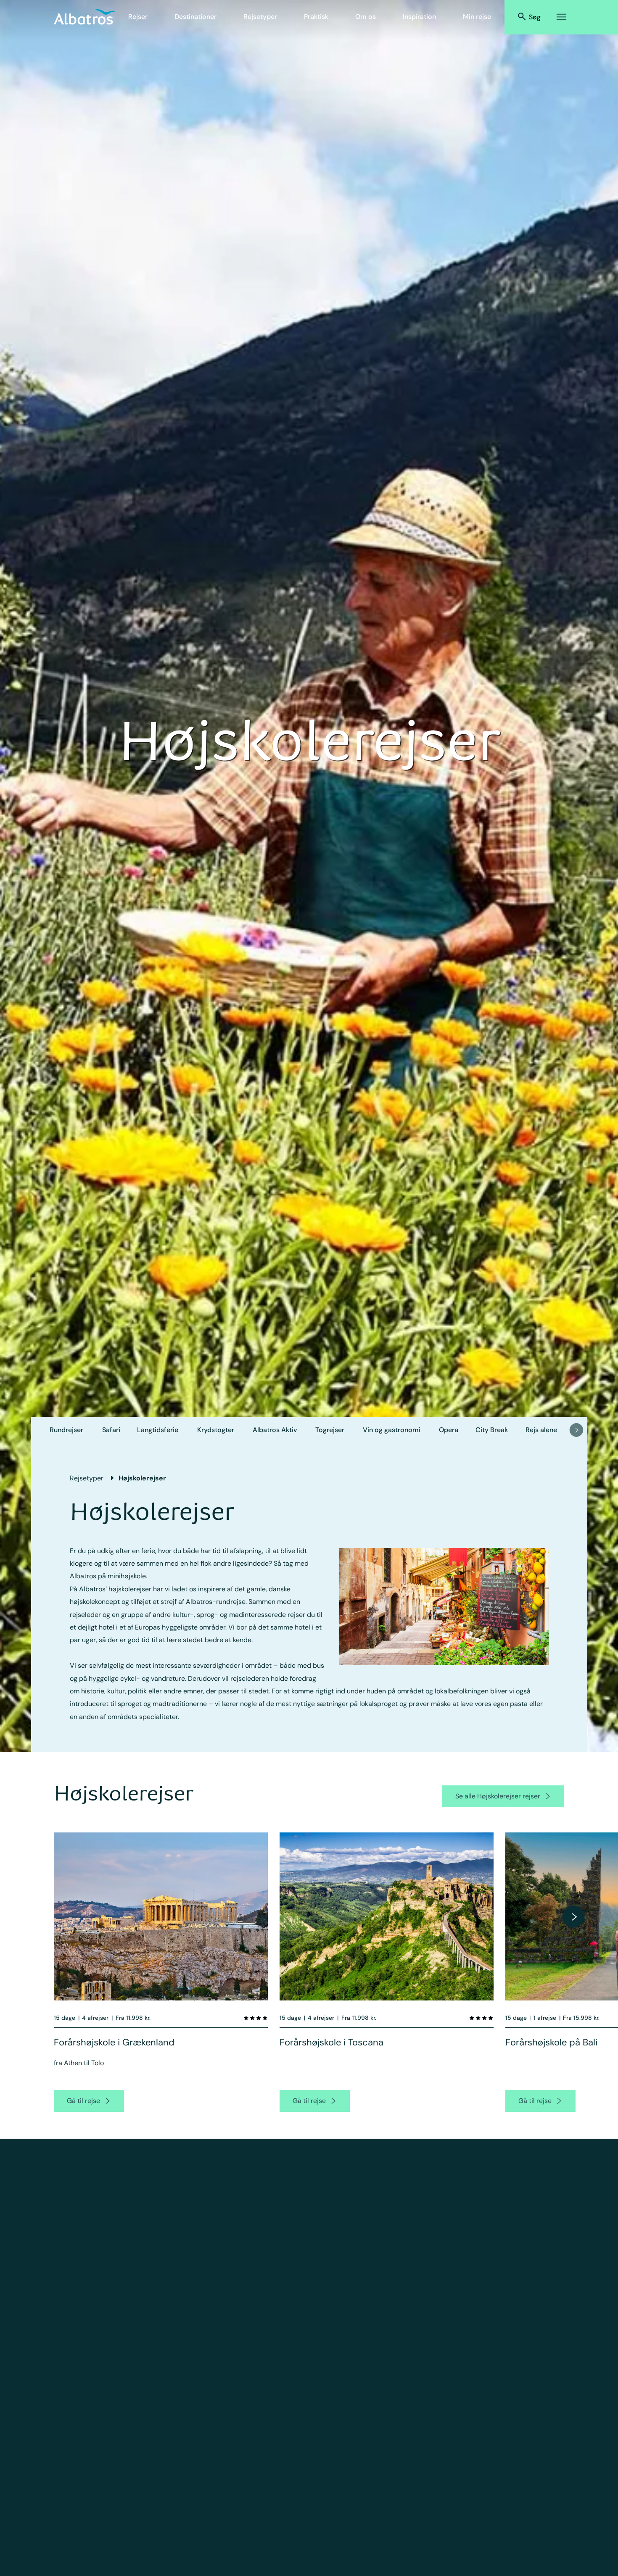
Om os (366, 17)
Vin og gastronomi (392, 1430)
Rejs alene (541, 1430)
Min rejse (477, 17)
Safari (111, 1430)
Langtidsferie (158, 1430)
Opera (449, 1430)
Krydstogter (216, 1430)
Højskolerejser (142, 1478)
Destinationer (195, 17)
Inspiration (419, 17)
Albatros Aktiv (275, 1430)
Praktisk (316, 17)
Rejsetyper (260, 17)
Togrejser (330, 1430)
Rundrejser (66, 1430)
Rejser (138, 17)
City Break (492, 1430)
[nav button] (576, 1430)
